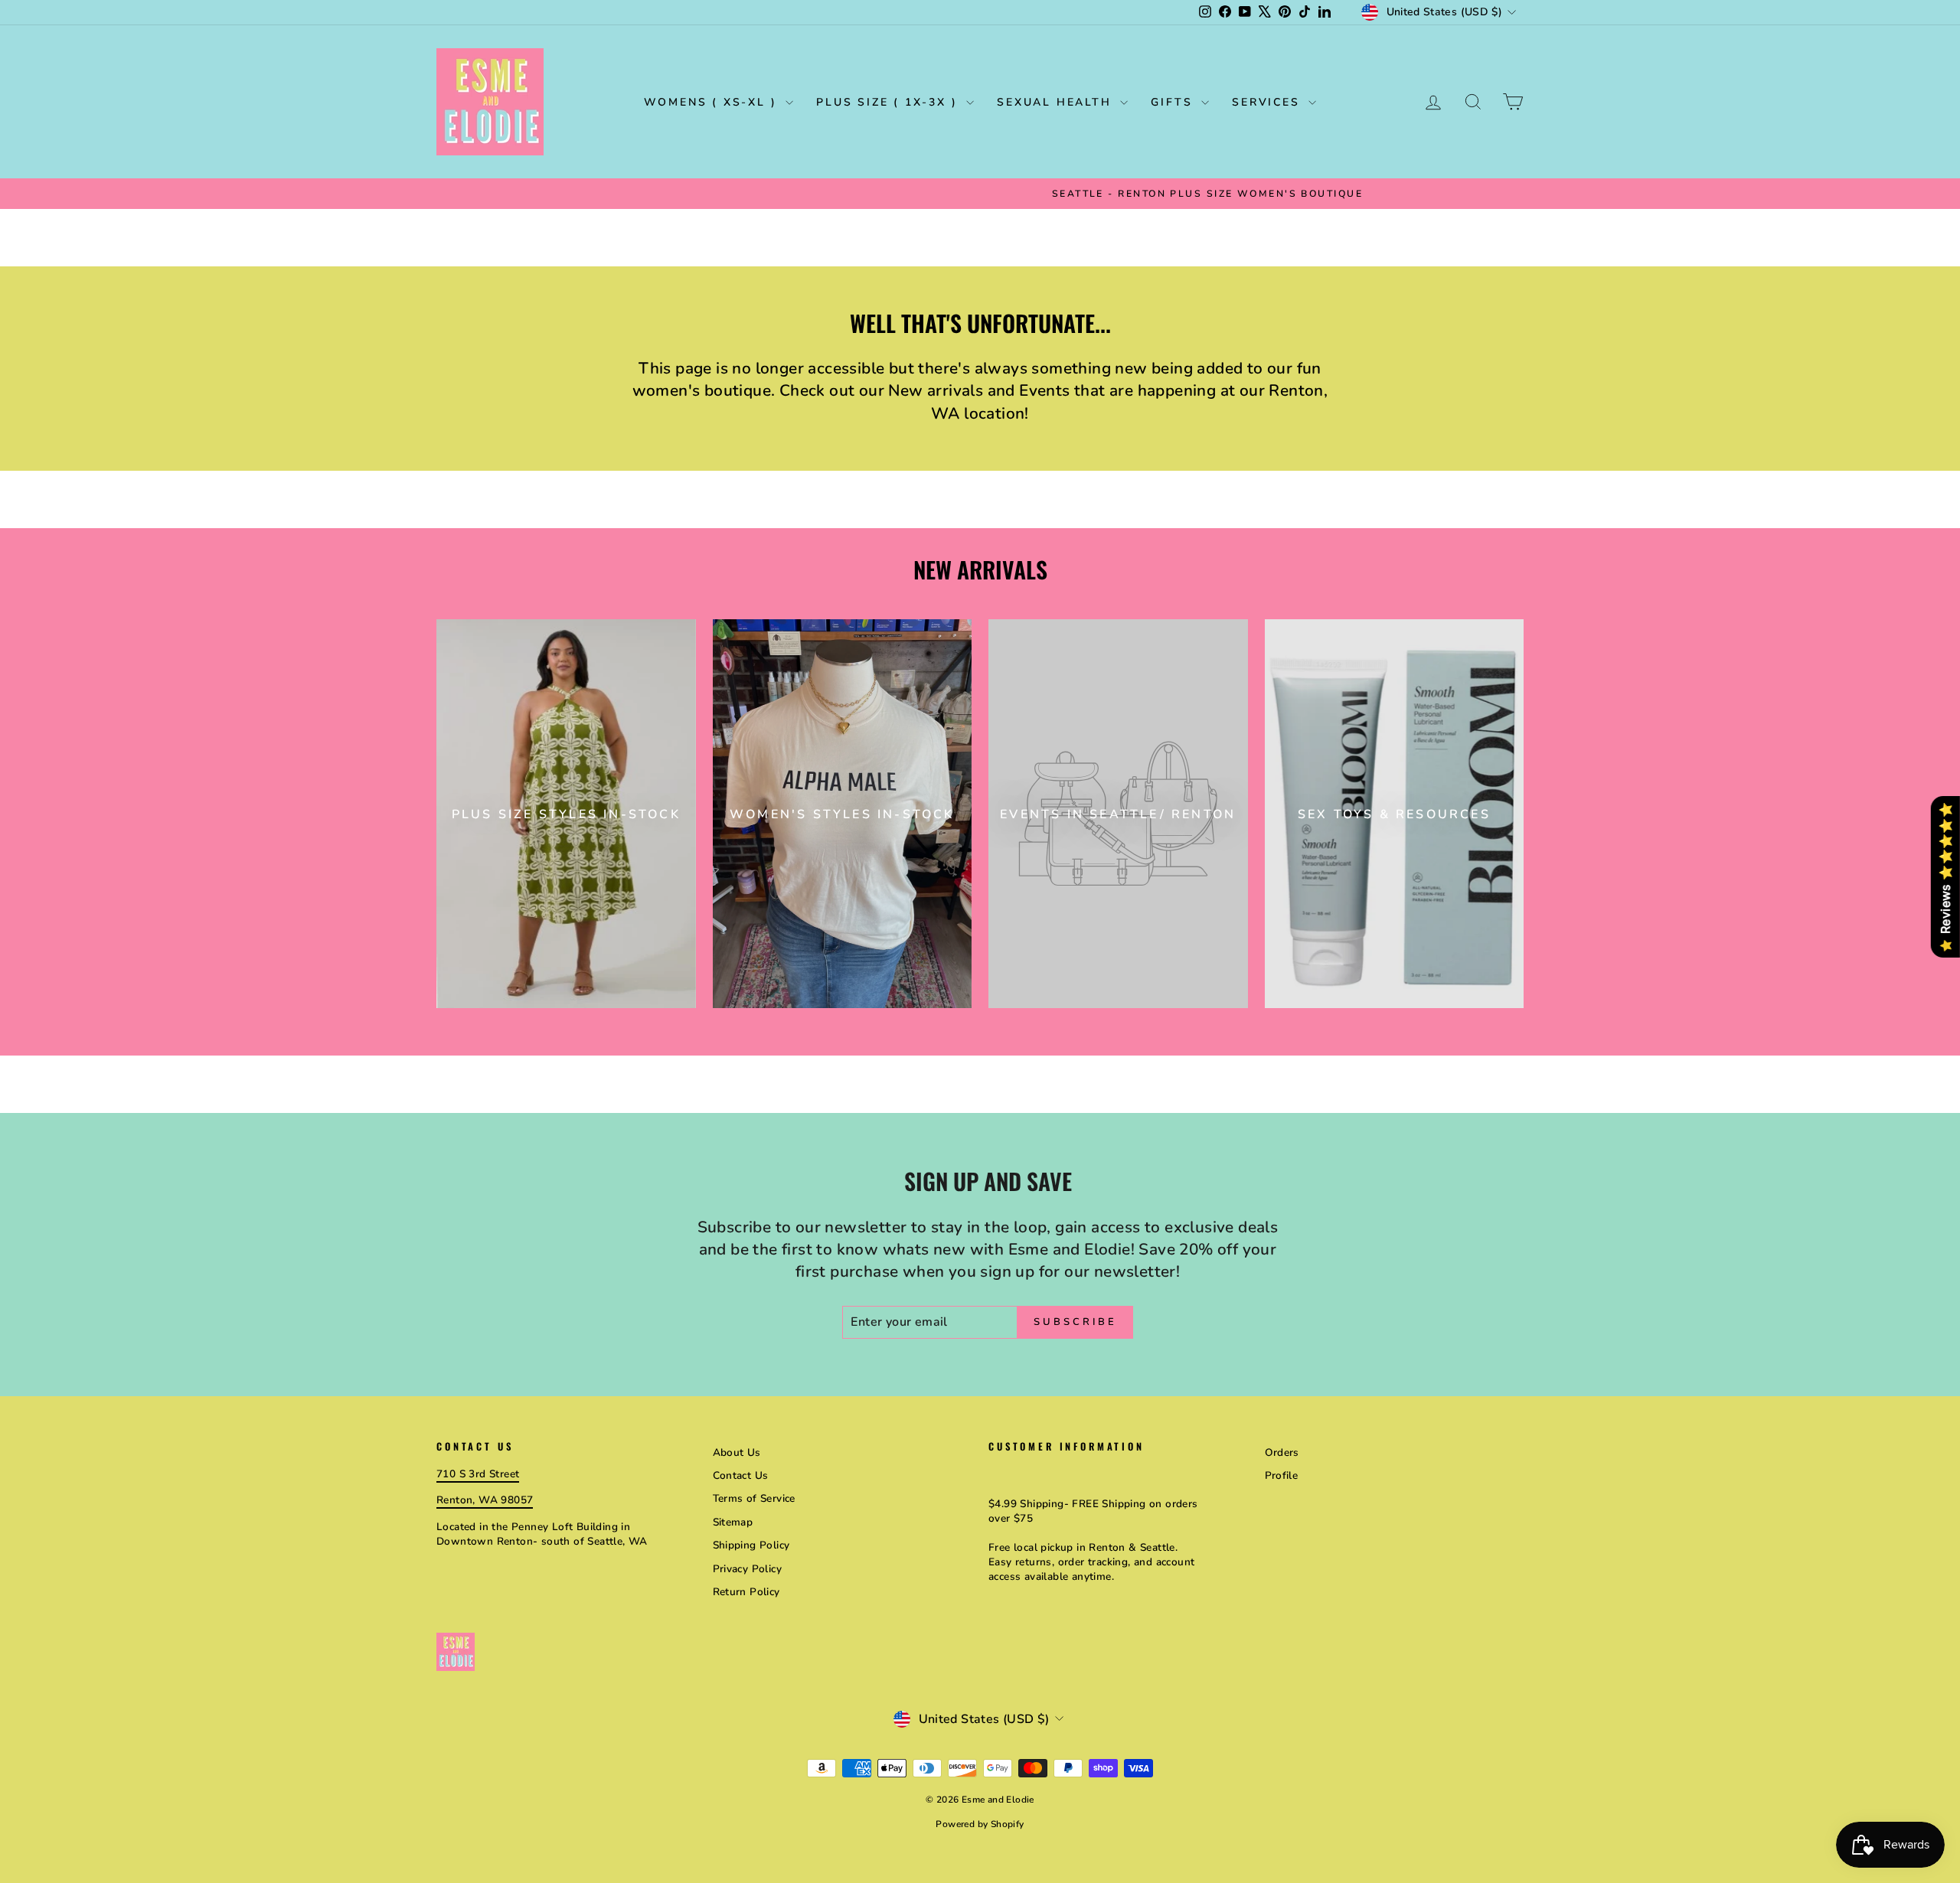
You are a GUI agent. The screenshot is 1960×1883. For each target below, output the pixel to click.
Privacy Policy (748, 1569)
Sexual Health (1057, 102)
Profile (1282, 1475)
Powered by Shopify (980, 1824)
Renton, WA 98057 (485, 1500)
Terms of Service (754, 1498)
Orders (1282, 1452)
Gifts (1174, 102)
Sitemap (733, 1522)
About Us (737, 1452)
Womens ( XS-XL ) (713, 102)
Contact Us (741, 1475)
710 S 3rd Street (478, 1474)
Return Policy (746, 1592)
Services (1268, 102)
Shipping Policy (751, 1545)
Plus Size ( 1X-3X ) (889, 102)
